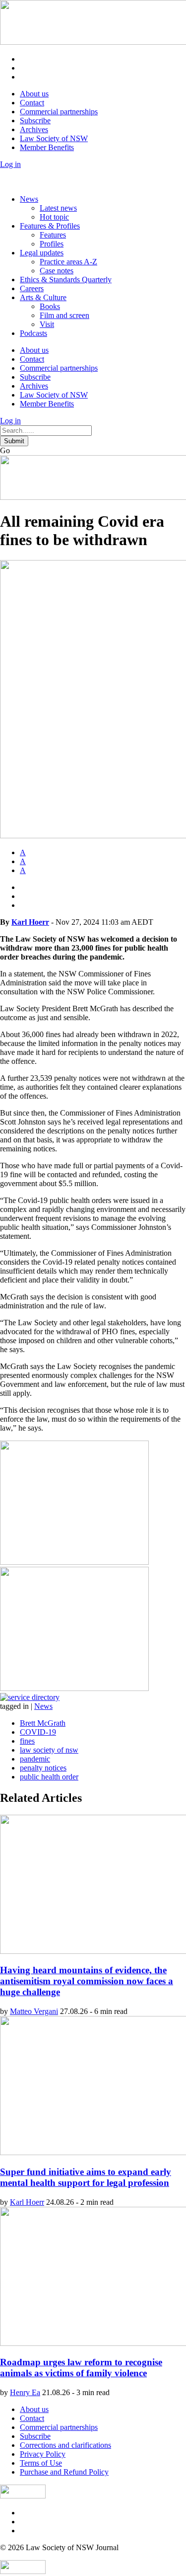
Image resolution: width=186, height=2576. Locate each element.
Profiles (52, 244)
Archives (34, 129)
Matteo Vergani (34, 2011)
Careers (32, 288)
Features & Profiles (50, 226)
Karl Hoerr (30, 922)
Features (53, 235)
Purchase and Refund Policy (64, 2472)
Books (50, 306)
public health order (49, 1777)
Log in (10, 164)
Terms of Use (41, 2463)
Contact (32, 103)
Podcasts (33, 333)
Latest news (58, 208)
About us (34, 94)
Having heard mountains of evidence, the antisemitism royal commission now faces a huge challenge (87, 1981)
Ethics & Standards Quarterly (66, 280)
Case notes (57, 271)
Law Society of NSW (54, 138)
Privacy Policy (43, 2454)
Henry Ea (25, 2392)
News (29, 199)
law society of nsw (49, 1750)
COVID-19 (38, 1732)
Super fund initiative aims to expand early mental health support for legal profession (86, 2177)
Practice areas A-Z (68, 262)
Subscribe (35, 121)
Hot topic (54, 217)
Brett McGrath (43, 1723)
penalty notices (43, 1768)
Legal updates (42, 253)
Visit (47, 324)
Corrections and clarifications (65, 2445)
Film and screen (64, 315)
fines (27, 1741)
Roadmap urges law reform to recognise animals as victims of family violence (81, 2368)
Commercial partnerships (59, 112)
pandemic (35, 1759)
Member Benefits (47, 147)
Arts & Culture (43, 297)
